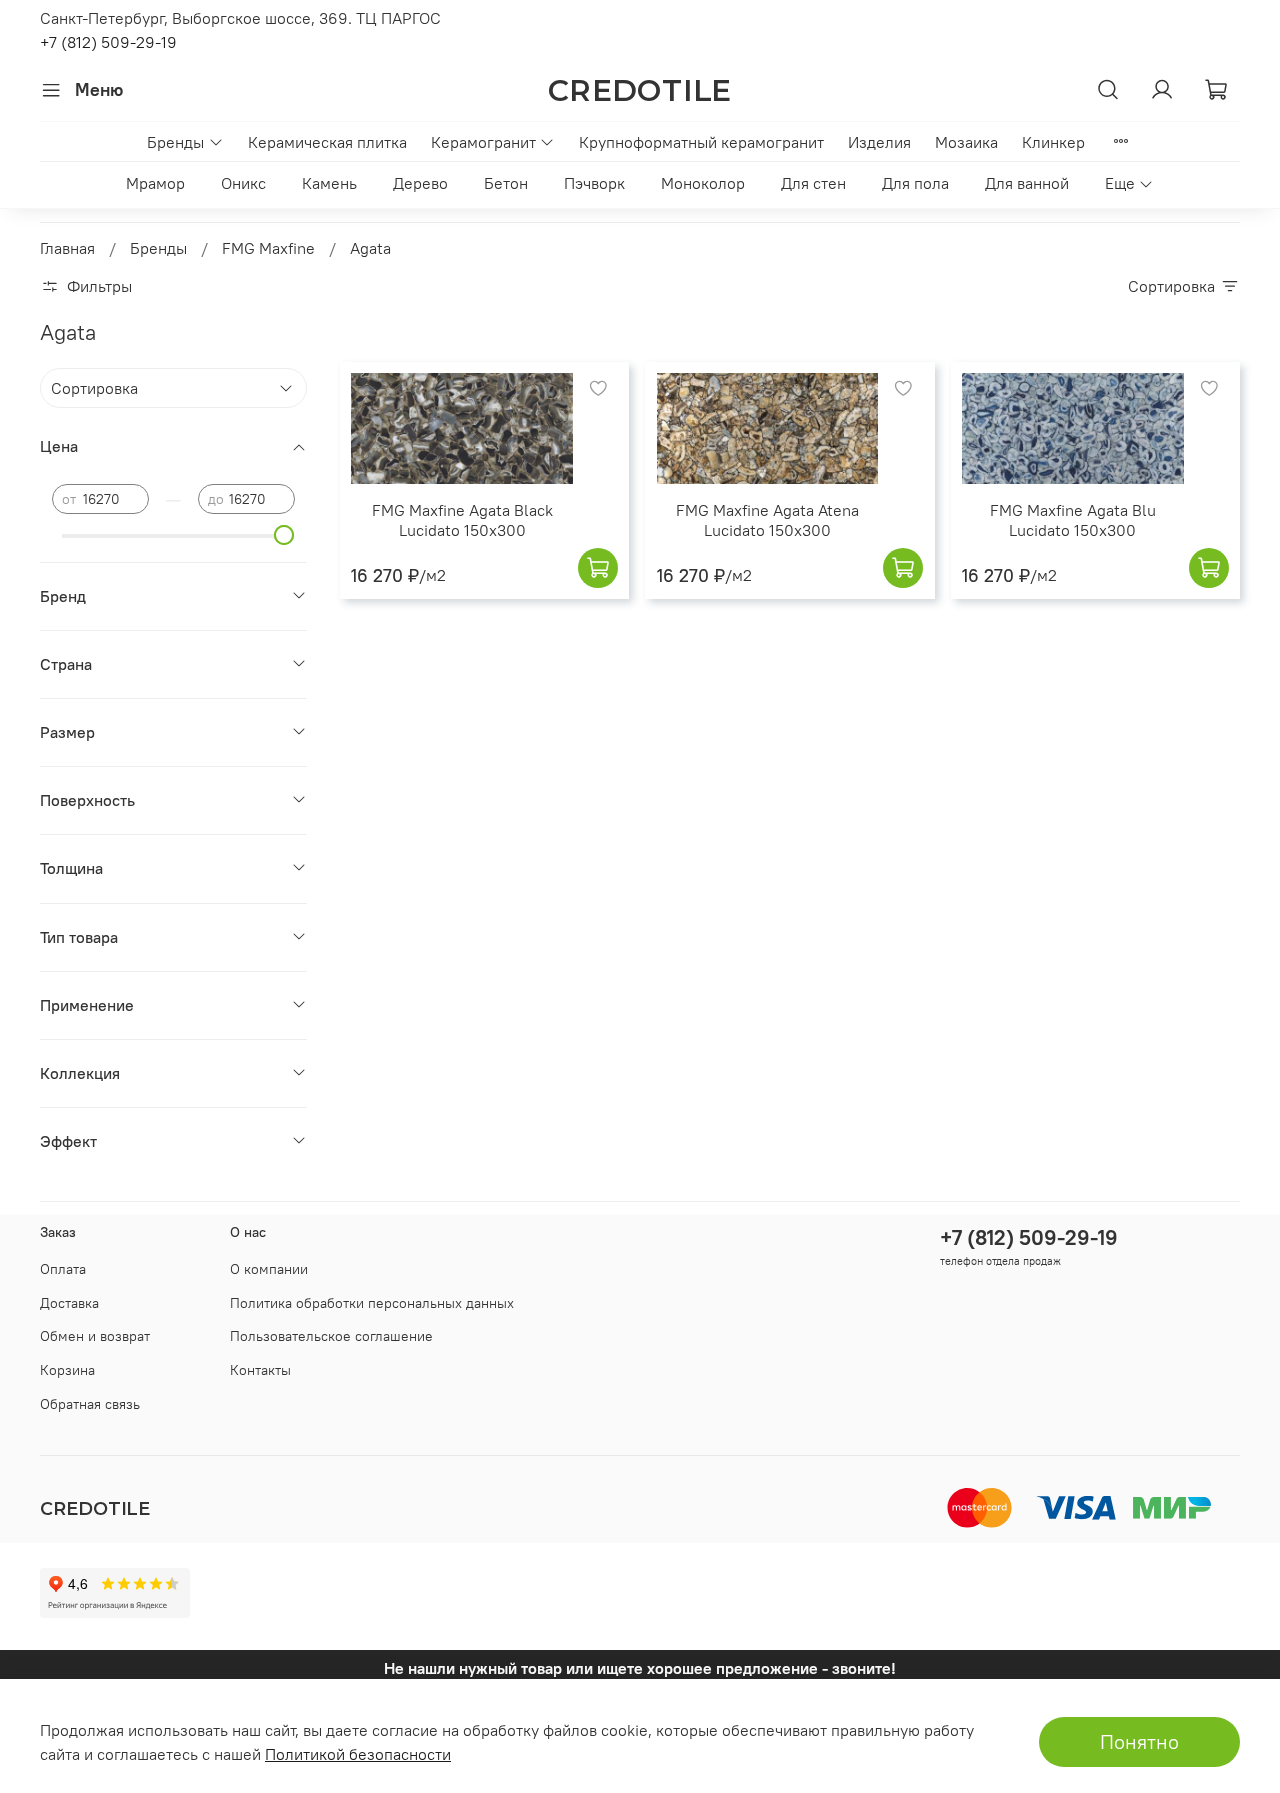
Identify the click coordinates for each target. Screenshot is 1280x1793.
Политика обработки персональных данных (372, 1303)
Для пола (915, 183)
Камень (329, 183)
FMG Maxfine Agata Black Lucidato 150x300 (462, 520)
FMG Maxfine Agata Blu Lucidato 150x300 (1073, 520)
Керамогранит (483, 142)
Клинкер (1053, 142)
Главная (67, 248)
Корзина (67, 1370)
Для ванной (1027, 183)
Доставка (69, 1303)
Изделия (879, 142)
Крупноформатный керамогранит (701, 142)
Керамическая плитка (327, 142)
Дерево (420, 183)
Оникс (243, 183)
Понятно (1139, 1741)
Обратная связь (90, 1404)
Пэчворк (594, 183)
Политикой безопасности (358, 1754)
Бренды (175, 142)
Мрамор (155, 183)
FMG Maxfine (268, 248)
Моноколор (703, 183)
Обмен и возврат (95, 1336)
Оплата (63, 1269)
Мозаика (966, 142)
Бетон (506, 183)
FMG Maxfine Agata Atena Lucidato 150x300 (767, 520)
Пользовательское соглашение (331, 1336)
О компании (269, 1269)
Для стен (813, 183)
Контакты (260, 1370)
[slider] (285, 535)
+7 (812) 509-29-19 (108, 42)
